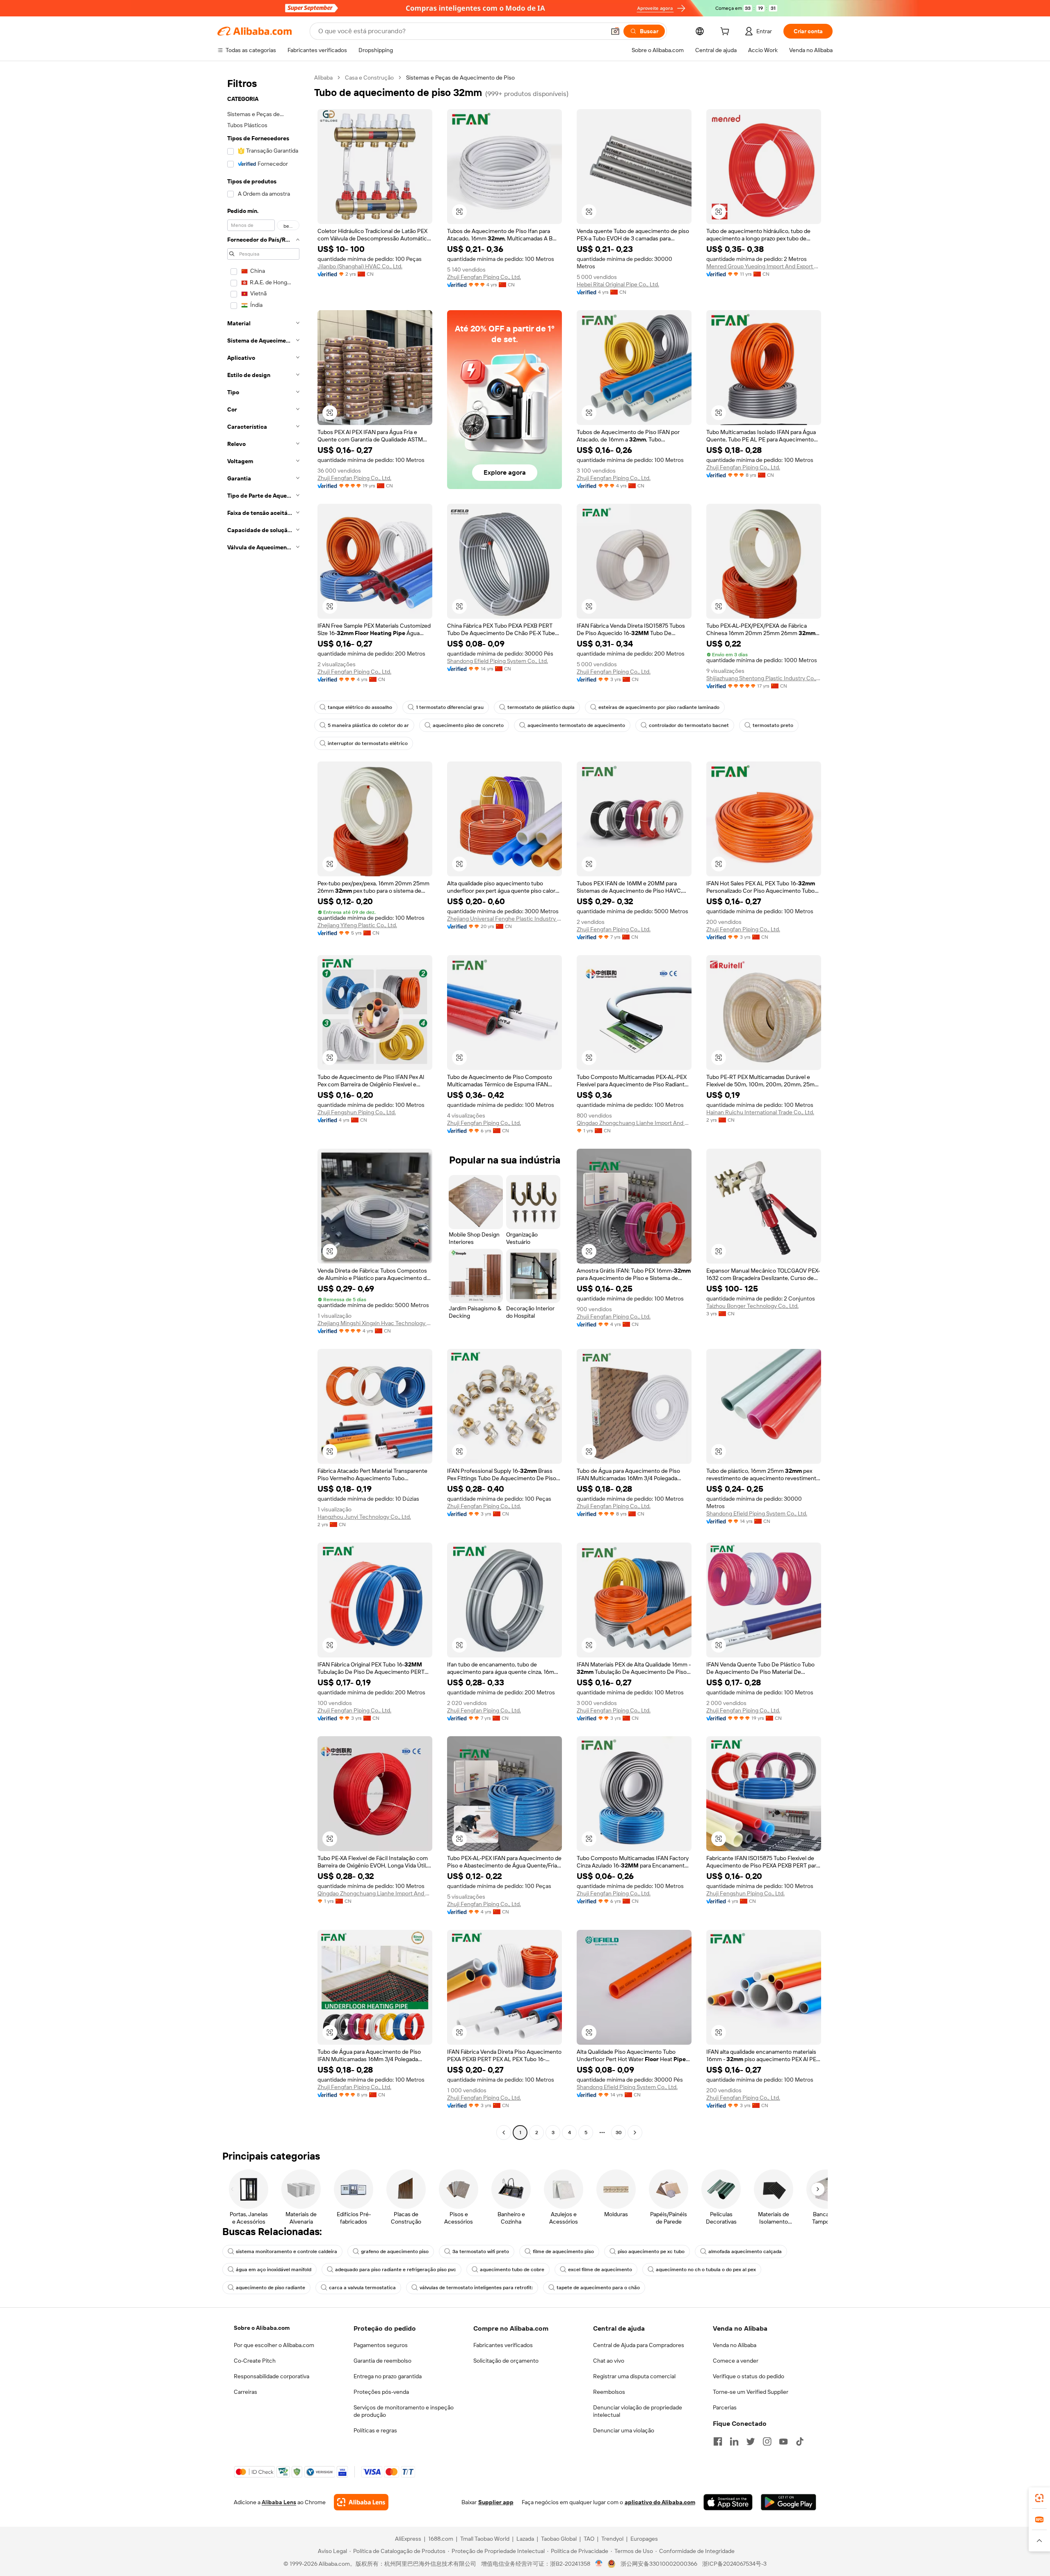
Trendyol (612, 2539)
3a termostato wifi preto (481, 2251)
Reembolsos (609, 2392)
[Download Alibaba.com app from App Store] (728, 2502)
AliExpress (408, 2539)
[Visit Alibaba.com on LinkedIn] (734, 2441)
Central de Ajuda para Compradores (639, 2345)
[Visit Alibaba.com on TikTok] (800, 2441)
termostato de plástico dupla (541, 707)
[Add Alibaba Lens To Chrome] (361, 2502)
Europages (644, 2539)
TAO (589, 2539)
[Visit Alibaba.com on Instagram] (767, 2441)
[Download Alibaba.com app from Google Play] (789, 2502)
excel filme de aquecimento (600, 2270)
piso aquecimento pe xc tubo (651, 2251)
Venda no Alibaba (735, 2345)
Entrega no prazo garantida (388, 2376)
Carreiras (245, 2392)
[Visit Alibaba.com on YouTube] (783, 2441)
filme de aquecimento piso (563, 2251)
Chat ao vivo (609, 2361)
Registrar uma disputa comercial (634, 2376)
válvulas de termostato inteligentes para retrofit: (476, 2288)
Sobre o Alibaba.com (262, 2328)
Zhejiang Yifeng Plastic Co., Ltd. (357, 925)
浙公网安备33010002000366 (659, 2564)
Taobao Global (559, 2539)
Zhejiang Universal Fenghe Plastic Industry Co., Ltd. (504, 919)
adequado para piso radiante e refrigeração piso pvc (396, 2270)
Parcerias (725, 2407)
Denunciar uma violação (624, 2430)
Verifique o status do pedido (749, 2376)
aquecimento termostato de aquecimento (576, 725)
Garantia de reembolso (382, 2361)
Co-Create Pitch (255, 2361)
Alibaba (323, 78)
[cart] (726, 32)
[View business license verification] (599, 2564)
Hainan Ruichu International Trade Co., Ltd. (760, 1112)
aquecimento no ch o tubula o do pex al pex (706, 2270)
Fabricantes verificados (503, 2345)
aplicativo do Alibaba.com (660, 2502)
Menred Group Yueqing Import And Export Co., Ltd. (764, 266)
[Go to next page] (635, 2133)
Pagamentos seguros (381, 2345)
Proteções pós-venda (381, 2392)
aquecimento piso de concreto (468, 725)
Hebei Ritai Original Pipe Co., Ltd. (618, 284)
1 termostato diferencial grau (450, 707)
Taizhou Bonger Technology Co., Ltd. (752, 1306)
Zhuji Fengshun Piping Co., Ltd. (357, 1112)
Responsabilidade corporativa (272, 2376)
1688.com (441, 2539)
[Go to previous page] (504, 2133)
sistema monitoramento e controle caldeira (286, 2251)
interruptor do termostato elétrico (368, 743)
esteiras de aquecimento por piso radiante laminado (659, 707)
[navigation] (263, 1106)
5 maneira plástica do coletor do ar (368, 725)
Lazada (525, 2539)
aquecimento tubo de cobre (512, 2270)
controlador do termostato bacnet (689, 725)
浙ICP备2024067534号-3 (734, 2564)
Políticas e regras (375, 2430)
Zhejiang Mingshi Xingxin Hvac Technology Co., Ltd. (375, 1323)
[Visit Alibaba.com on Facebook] (718, 2441)
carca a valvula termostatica (362, 2288)
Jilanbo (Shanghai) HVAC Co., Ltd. (360, 266)
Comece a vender (736, 2361)
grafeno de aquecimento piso (395, 2251)
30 (619, 2133)
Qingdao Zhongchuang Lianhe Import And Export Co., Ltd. (634, 1123)
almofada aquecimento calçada (745, 2251)
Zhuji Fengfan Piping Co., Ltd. (484, 277)
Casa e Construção (369, 78)
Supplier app (496, 2502)
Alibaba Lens (279, 2502)
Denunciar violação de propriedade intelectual (638, 2411)
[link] (1039, 2498)
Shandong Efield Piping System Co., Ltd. (498, 661)
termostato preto (773, 725)
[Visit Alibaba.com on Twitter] (751, 2441)
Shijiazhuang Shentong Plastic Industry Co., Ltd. (764, 678)
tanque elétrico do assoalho (360, 707)
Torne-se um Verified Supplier (751, 2392)
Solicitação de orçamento (506, 2361)
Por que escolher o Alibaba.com (274, 2345)
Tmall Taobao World (485, 2539)
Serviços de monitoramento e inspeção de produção (404, 2411)
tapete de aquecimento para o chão (598, 2288)
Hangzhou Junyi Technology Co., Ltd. (364, 1517)
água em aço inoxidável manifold (274, 2270)
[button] (615, 31)
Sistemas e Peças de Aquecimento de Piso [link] (460, 78)
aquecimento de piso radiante (270, 2288)
